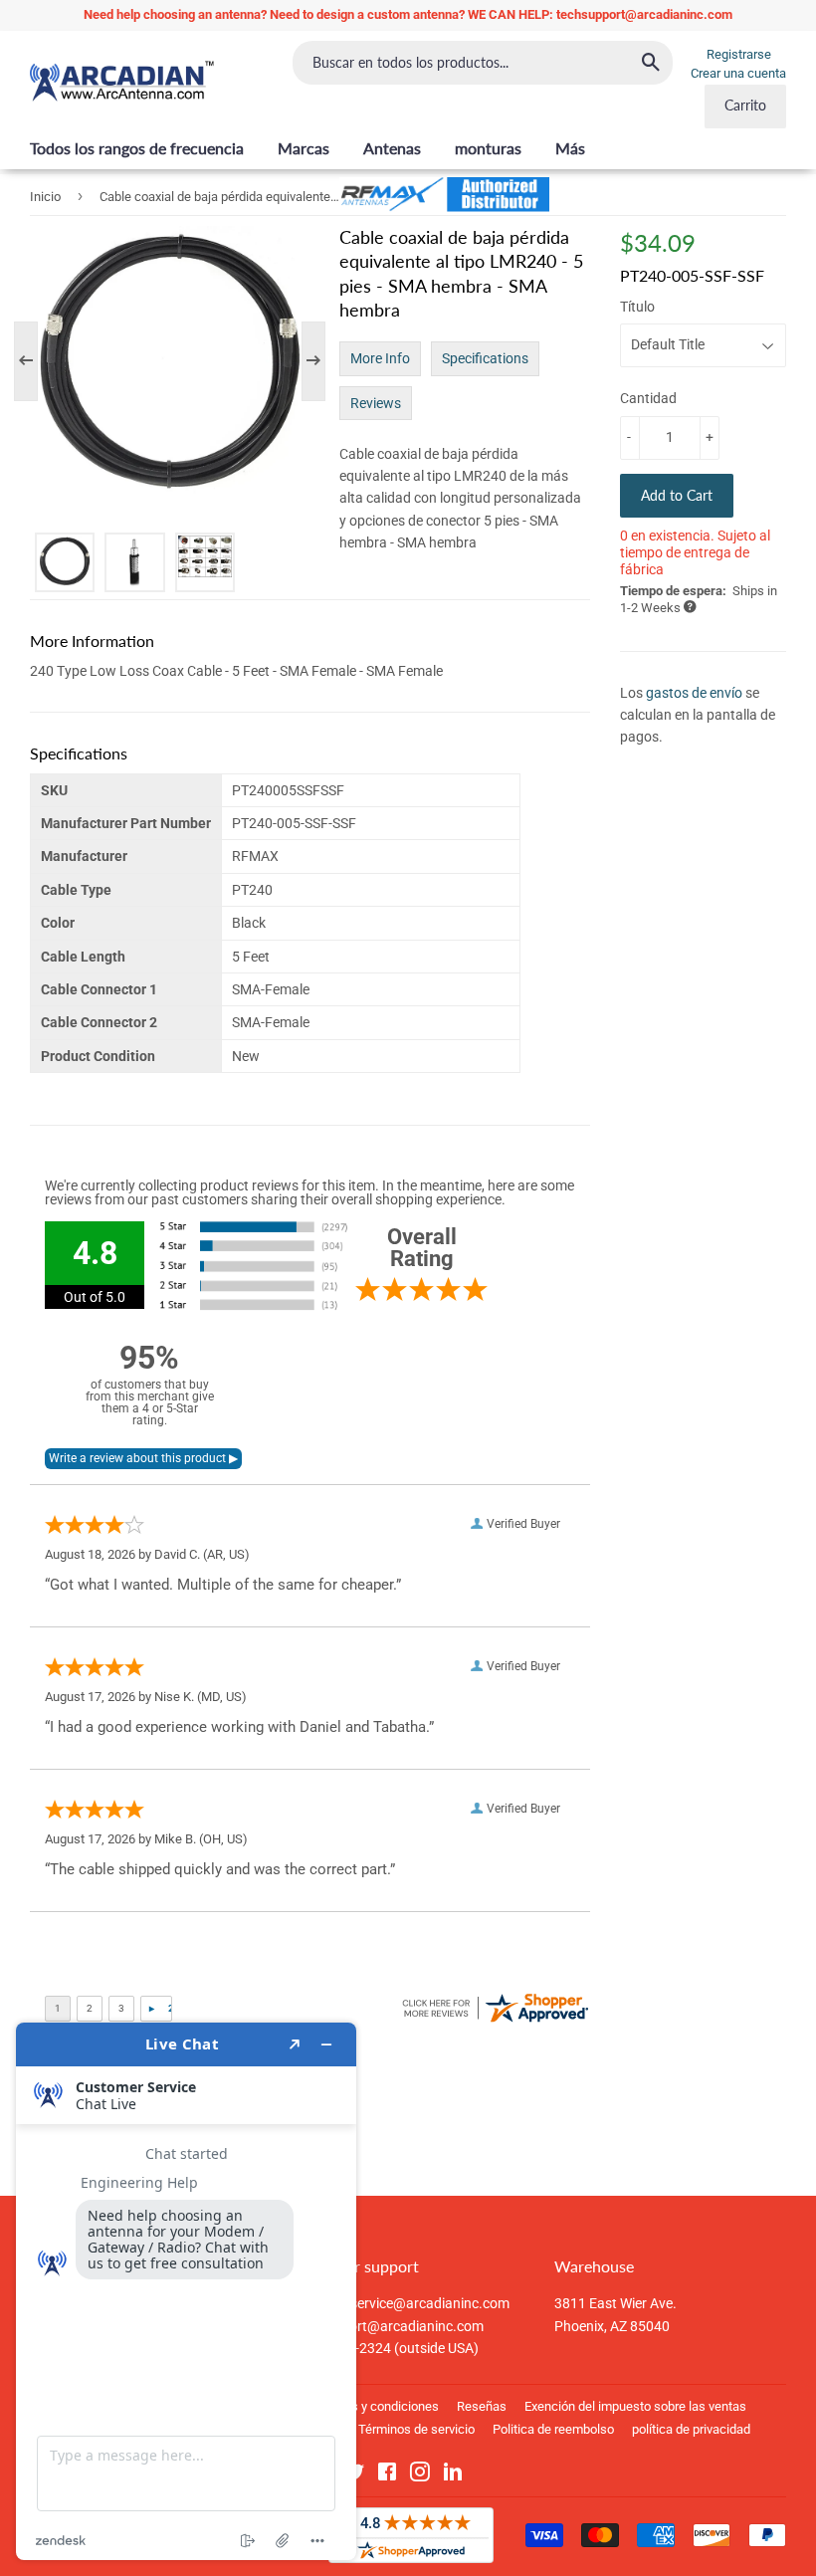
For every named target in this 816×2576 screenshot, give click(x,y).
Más (570, 148)
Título (637, 307)
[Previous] (36, 361)
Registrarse (739, 54)
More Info (380, 358)
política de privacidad (691, 2429)
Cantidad (648, 398)
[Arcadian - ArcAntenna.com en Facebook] (387, 2475)
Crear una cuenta (738, 73)
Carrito (745, 105)
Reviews (376, 403)
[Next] (304, 361)
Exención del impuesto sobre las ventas (635, 2406)
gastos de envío (694, 693)
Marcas (304, 148)
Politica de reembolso (553, 2429)
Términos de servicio (416, 2429)
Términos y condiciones (372, 2406)
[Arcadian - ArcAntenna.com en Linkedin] (453, 2475)
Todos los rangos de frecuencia (137, 148)
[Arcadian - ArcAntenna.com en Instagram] (420, 2475)
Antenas (392, 148)
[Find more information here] (186, 2291)
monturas (488, 148)
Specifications (485, 358)
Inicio (45, 197)
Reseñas (482, 2406)
